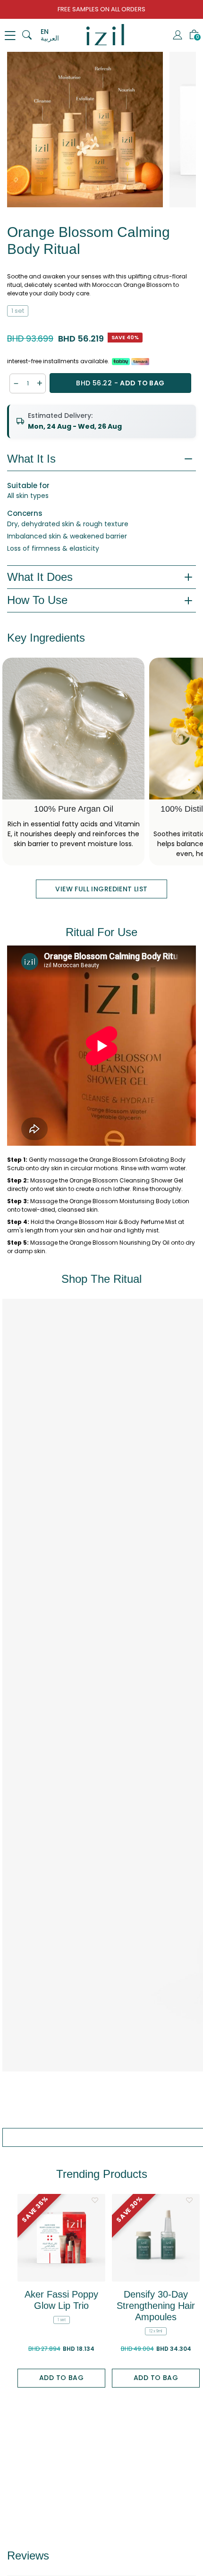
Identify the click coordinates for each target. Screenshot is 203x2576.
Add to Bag (61, 2378)
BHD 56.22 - (120, 383)
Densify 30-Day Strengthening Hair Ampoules (156, 2306)
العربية (50, 38)
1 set (18, 311)
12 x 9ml (156, 2331)
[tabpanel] (85, 130)
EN (45, 32)
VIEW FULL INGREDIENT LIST (101, 889)
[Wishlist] (95, 2200)
